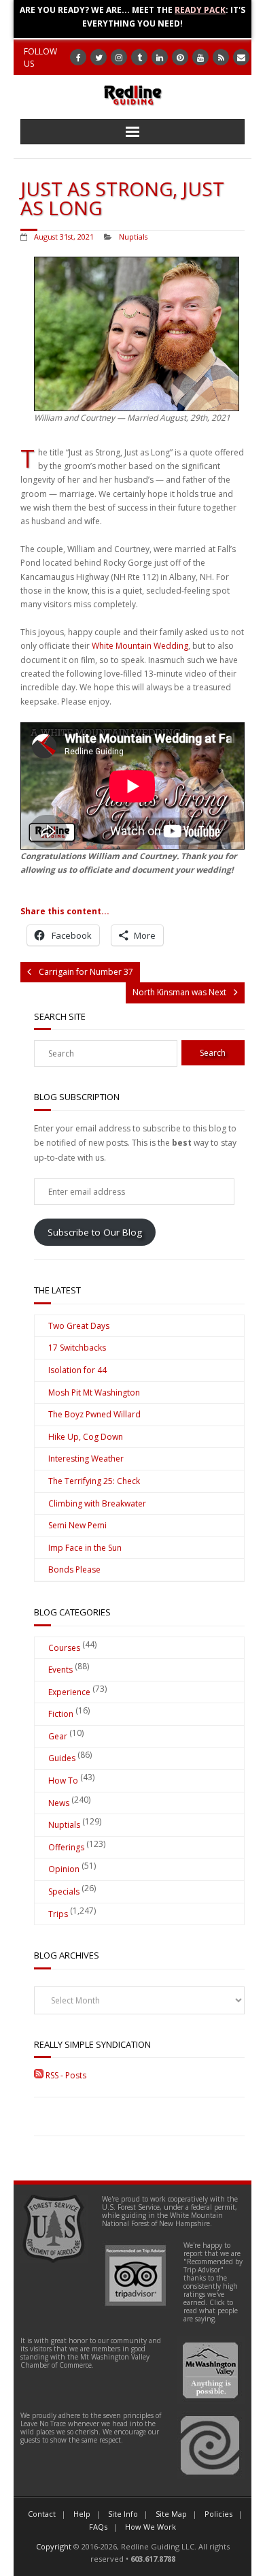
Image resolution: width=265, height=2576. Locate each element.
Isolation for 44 (77, 1370)
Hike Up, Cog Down (86, 1437)
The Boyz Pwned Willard (94, 1414)
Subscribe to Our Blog (95, 1232)
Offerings (66, 1847)
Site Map (171, 2514)
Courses (64, 1648)
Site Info (123, 2514)
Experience (69, 1692)
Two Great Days (79, 1326)
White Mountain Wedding (140, 646)
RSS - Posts (65, 2075)
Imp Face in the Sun (85, 1548)
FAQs (98, 2527)
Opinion (64, 1869)
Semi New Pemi (77, 1525)
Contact (42, 2514)
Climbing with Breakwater (97, 1503)
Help (82, 2514)
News (59, 1803)
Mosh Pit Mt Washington (94, 1392)
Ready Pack (200, 10)
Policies (218, 2514)
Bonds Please (74, 1569)
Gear (58, 1736)
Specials (64, 1891)
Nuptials (133, 237)
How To (63, 1781)
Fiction (61, 1714)
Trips (58, 1914)
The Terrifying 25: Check (94, 1481)
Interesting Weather (86, 1459)
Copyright (54, 2546)
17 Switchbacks (77, 1348)
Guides (62, 1758)
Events (60, 1670)
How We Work (151, 2527)
